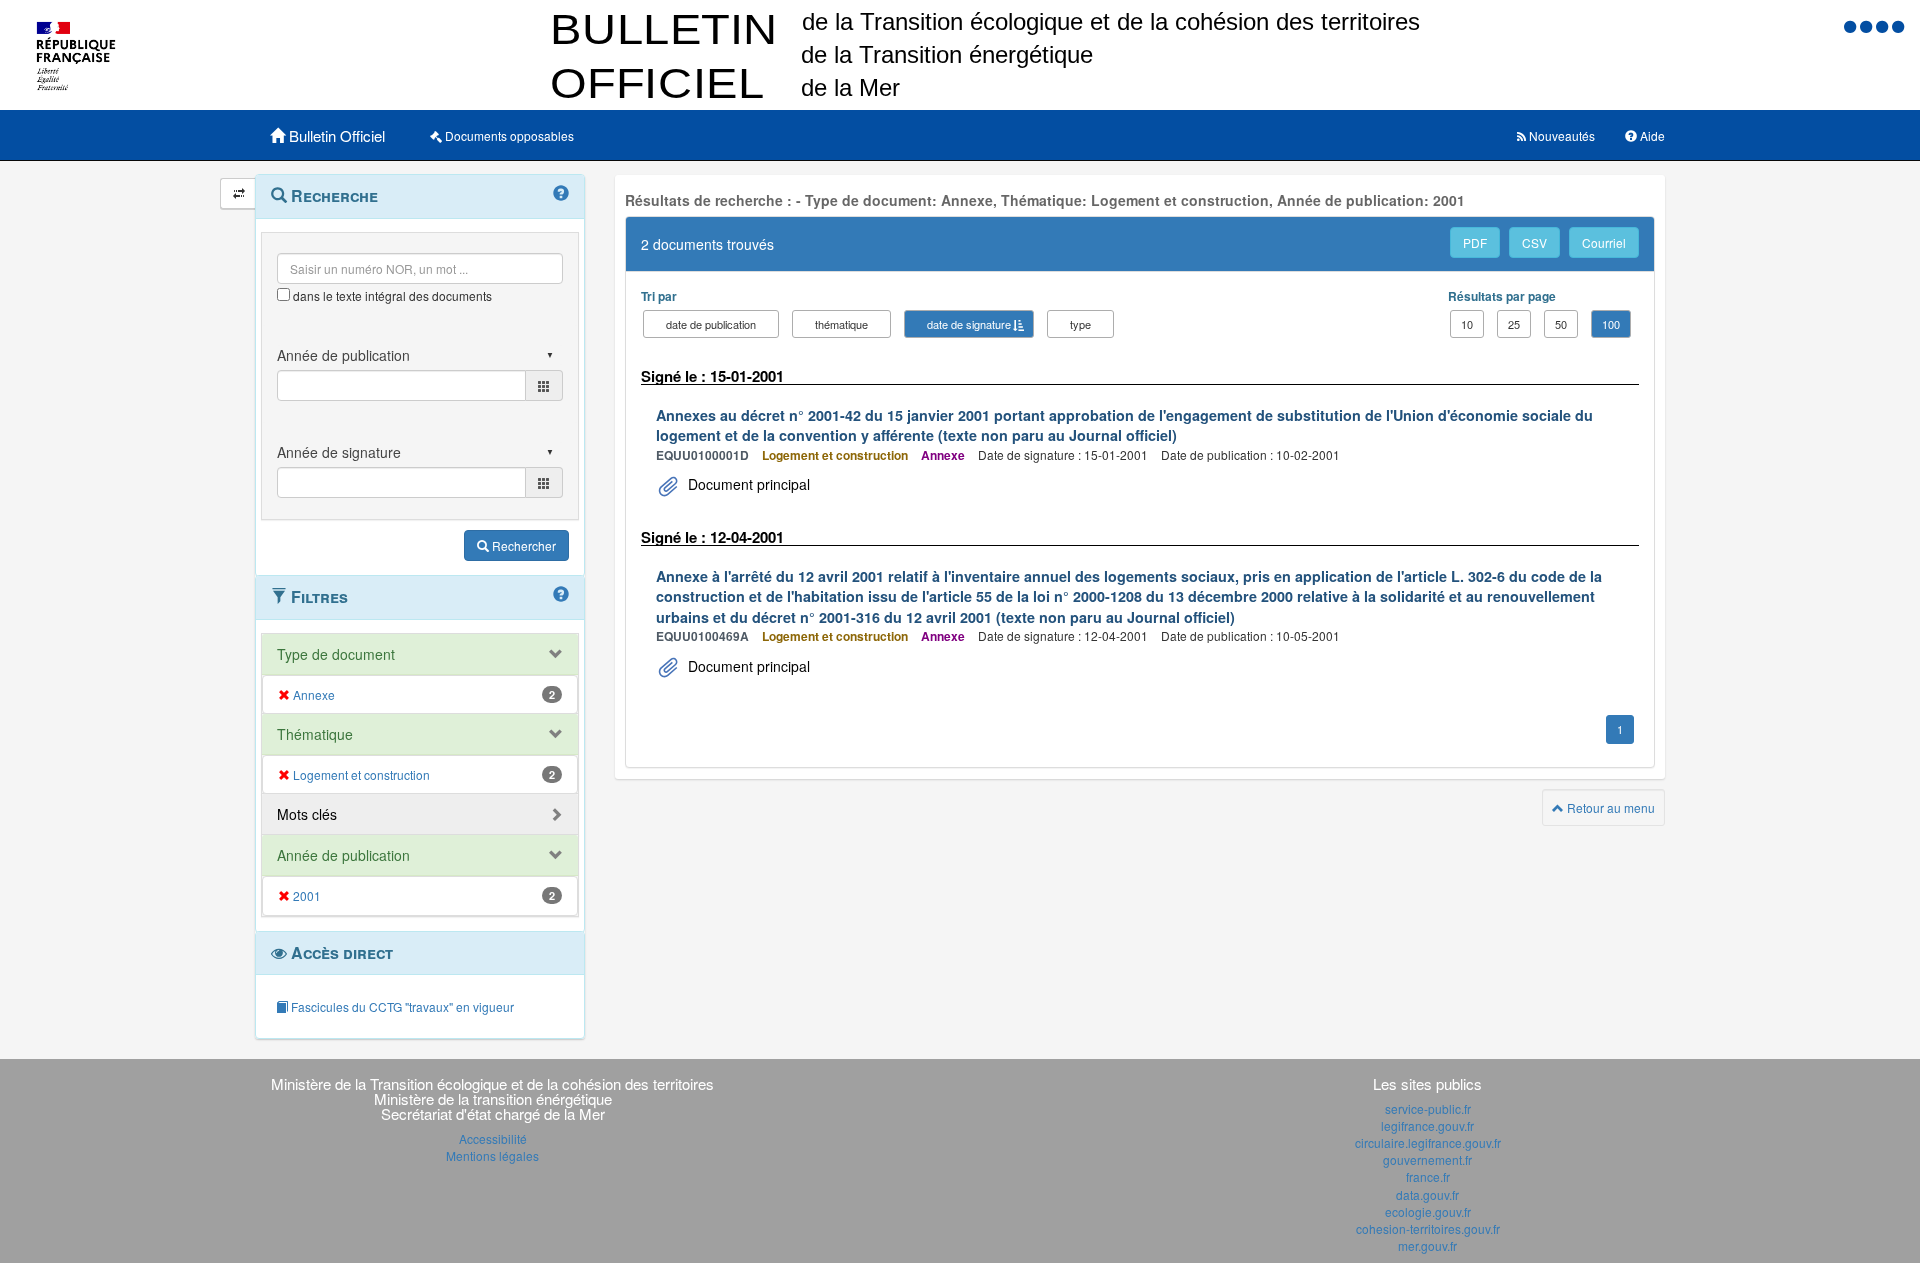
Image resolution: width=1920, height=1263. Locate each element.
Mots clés (307, 814)
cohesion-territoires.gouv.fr (1428, 1228)
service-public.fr (1428, 1108)
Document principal (747, 484)
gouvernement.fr (1427, 1159)
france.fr (1428, 1176)
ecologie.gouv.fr (1428, 1211)
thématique (841, 324)
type (1080, 324)
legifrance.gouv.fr (1427, 1125)
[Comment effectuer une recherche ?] (561, 194)
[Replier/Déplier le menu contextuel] (238, 193)
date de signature (969, 324)
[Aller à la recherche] (1884, 25)
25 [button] (1514, 324)
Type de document (336, 654)
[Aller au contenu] (1868, 25)
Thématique (315, 734)
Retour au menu (1609, 807)
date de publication (711, 324)
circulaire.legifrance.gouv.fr (1428, 1142)
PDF (1475, 242)
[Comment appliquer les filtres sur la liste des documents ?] (561, 595)
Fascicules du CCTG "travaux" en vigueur (401, 1006)
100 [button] (1611, 324)
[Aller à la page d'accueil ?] (1898, 25)
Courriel (1604, 242)
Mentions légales (492, 1155)
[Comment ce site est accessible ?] (1852, 25)
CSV (1534, 242)
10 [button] (1467, 324)
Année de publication (343, 855)
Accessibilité (493, 1138)
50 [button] (1561, 324)
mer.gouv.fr (1427, 1245)
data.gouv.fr (1427, 1194)
